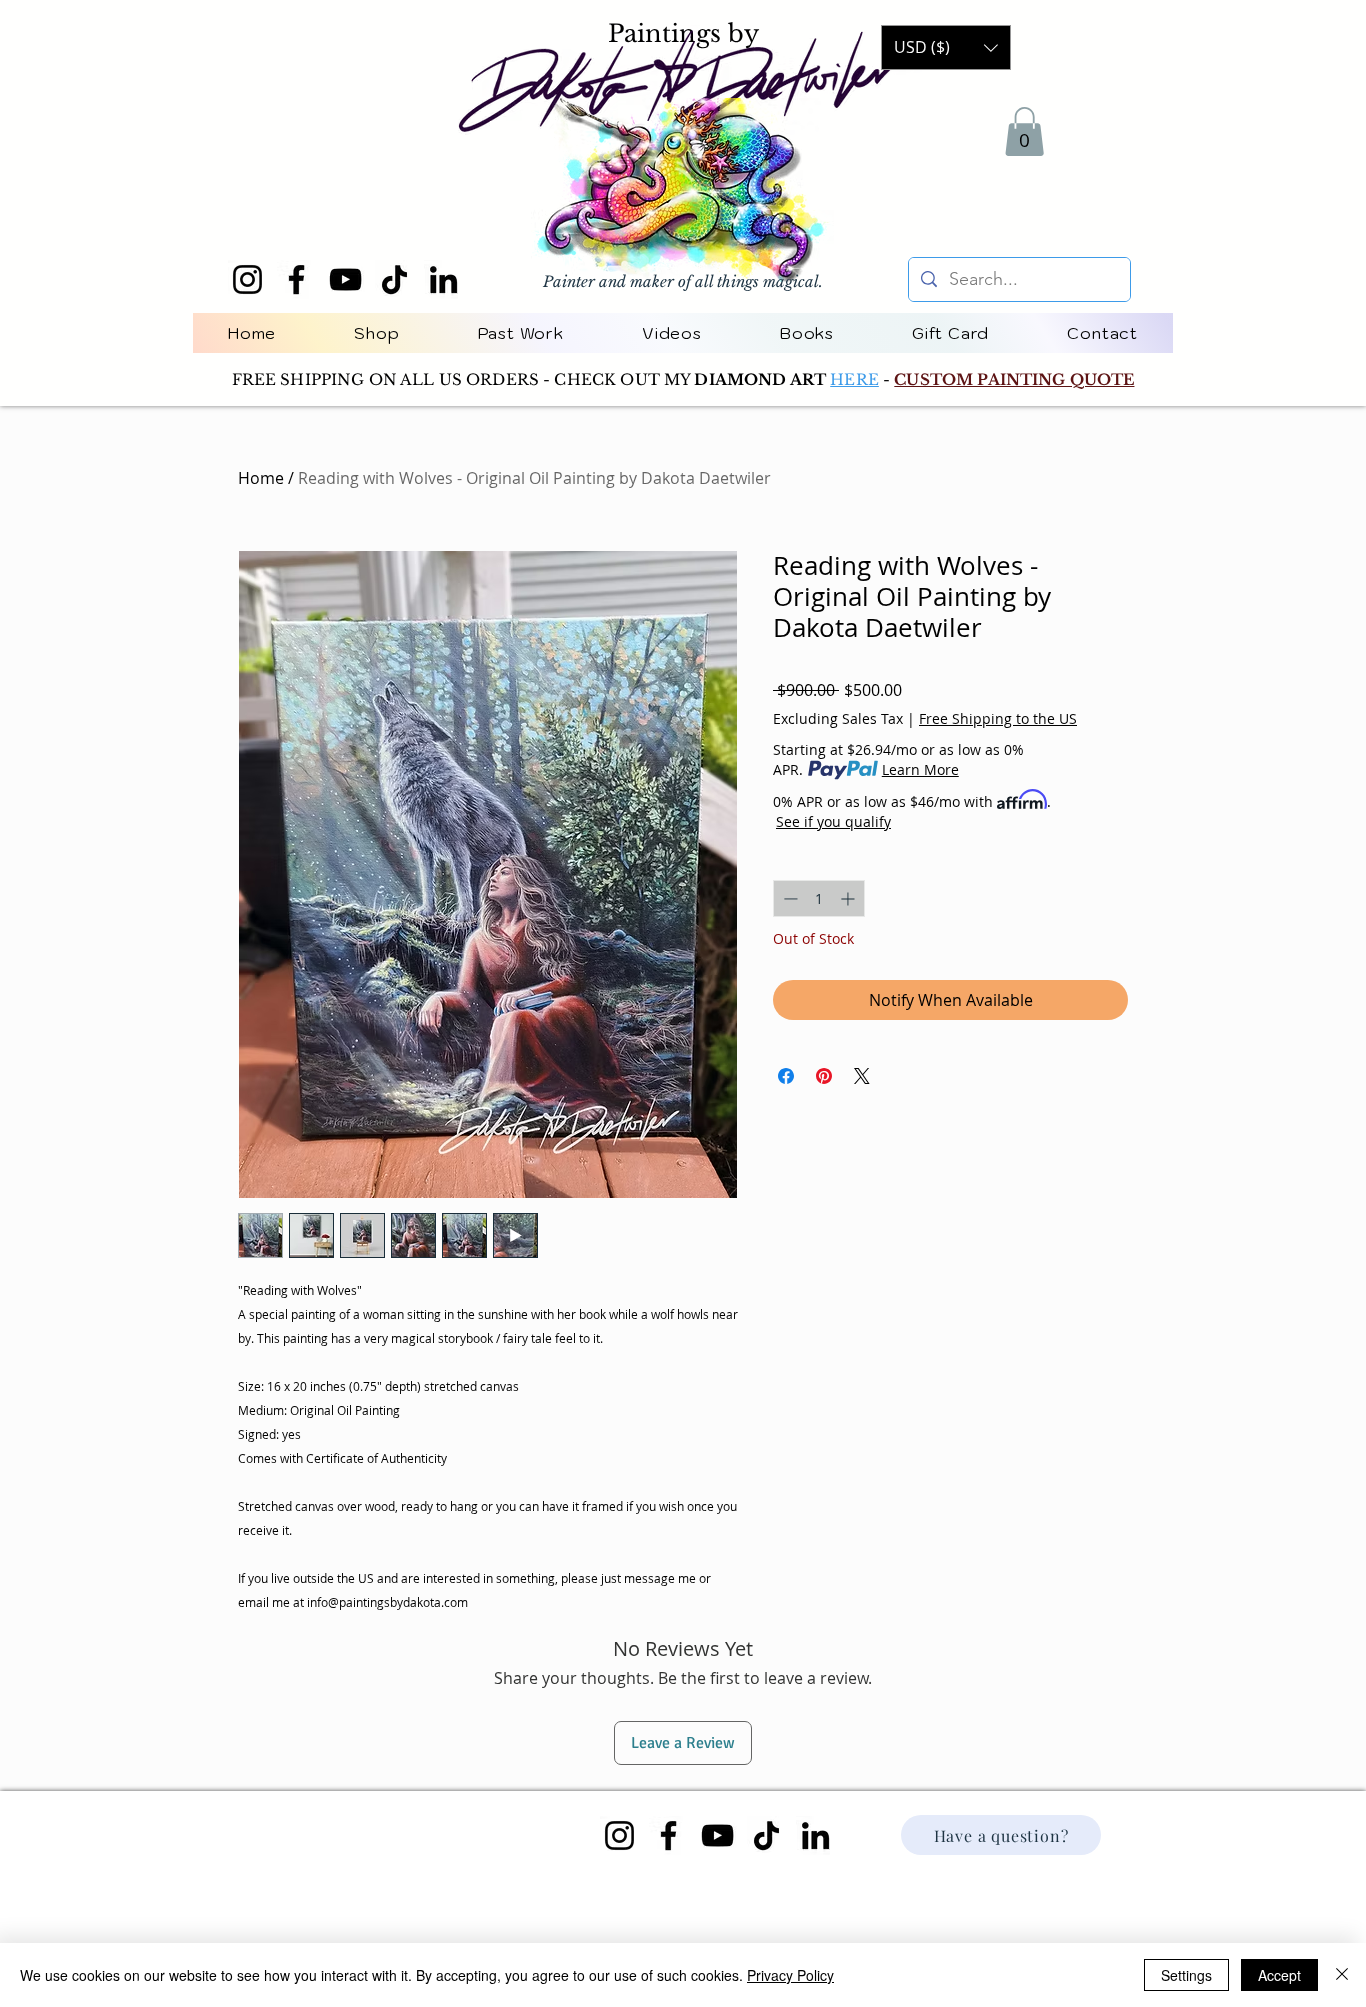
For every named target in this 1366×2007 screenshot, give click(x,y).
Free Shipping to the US (998, 718)
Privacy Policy (790, 1975)
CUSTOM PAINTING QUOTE (1014, 379)
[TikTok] (394, 279)
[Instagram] (247, 279)
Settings (1186, 1975)
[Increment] (849, 898)
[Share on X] (862, 1076)
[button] (1024, 131)
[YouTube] (345, 279)
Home (261, 478)
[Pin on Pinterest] (824, 1076)
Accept (1279, 1975)
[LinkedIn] (443, 279)
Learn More (920, 769)
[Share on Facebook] (786, 1076)
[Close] (1342, 1975)
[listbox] (946, 47)
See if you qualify (833, 821)
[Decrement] (788, 898)
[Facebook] (296, 279)
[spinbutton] (819, 898)
